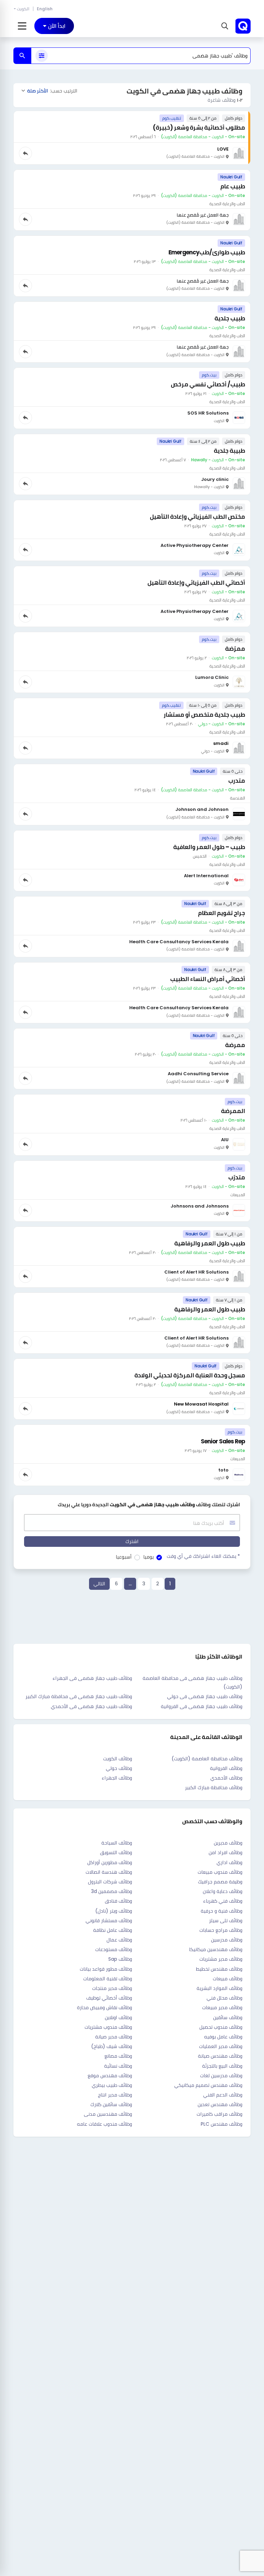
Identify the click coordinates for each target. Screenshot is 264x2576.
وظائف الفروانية (226, 1768)
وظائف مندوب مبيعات (220, 1872)
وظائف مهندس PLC (222, 2124)
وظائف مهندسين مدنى (108, 2114)
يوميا (148, 1557)
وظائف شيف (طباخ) (112, 2046)
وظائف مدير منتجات (112, 1988)
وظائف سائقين (228, 2017)
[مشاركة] (25, 153)
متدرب (237, 781)
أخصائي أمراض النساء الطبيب (208, 979)
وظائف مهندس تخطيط (219, 1969)
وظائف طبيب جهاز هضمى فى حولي (205, 1696)
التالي (99, 1584)
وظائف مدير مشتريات (221, 1959)
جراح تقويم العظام (222, 913)
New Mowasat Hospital (201, 1404)
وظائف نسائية (118, 2066)
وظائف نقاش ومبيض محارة (104, 2007)
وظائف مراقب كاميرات (219, 2114)
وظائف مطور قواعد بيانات (106, 1969)
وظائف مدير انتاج (115, 2095)
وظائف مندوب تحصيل (221, 2027)
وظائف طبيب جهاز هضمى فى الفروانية (202, 1706)
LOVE (223, 149)
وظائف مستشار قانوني (109, 1920)
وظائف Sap (120, 1959)
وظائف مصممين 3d (112, 1891)
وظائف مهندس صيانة (220, 2056)
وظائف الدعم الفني (223, 2095)
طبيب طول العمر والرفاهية (210, 1243)
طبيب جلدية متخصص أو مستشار (204, 715)
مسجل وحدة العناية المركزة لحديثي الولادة (190, 1375)
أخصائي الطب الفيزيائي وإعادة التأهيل (196, 583)
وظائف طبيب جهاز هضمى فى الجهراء (92, 1678)
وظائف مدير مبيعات (222, 2007)
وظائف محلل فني (224, 1998)
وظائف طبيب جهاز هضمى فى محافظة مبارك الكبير (79, 1696)
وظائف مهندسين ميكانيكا (216, 1949)
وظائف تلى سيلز (226, 1920)
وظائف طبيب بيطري (112, 2085)
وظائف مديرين (228, 1843)
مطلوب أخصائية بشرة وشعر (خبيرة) (199, 128)
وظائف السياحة (117, 1843)
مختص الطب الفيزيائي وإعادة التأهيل (197, 517)
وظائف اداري (229, 1862)
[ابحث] (22, 56)
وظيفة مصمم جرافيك (220, 1882)
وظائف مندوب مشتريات (108, 2027)
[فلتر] (42, 56)
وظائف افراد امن (225, 1852)
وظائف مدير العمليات (221, 2046)
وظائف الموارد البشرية (219, 1988)
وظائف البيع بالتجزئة (222, 2066)
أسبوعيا (124, 1557)
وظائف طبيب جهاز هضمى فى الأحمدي (91, 1706)
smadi (221, 743)
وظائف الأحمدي (226, 1778)
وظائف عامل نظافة (113, 1930)
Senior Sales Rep (223, 1441)
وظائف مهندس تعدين (220, 2104)
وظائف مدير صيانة (114, 2037)
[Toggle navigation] (22, 26)
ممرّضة (235, 649)
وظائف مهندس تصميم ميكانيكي (208, 2085)
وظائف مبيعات (228, 1979)
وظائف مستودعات (114, 1949)
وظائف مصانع (118, 2056)
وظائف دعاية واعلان (223, 1891)
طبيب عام (233, 186)
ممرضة (235, 1045)
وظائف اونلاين (118, 2017)
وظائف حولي (119, 1768)
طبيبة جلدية (229, 451)
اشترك (132, 1541)
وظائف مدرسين (227, 1940)
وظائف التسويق (116, 1852)
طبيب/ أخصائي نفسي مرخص (208, 384)
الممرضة (233, 1111)
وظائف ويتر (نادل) (114, 1911)
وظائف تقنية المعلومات (108, 1979)
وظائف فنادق (118, 1901)
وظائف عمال (119, 1940)
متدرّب (237, 1177)
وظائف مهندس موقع (110, 2076)
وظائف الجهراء (117, 1778)
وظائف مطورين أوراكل (110, 1862)
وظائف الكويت (118, 1759)
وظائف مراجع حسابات (221, 1930)
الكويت (23, 9)
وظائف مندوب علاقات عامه (104, 2124)
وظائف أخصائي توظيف (109, 1998)
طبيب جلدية (230, 318)
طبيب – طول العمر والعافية (209, 847)
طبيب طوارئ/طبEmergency (207, 252)
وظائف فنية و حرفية (222, 1911)
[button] (224, 26)
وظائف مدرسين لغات (221, 2076)
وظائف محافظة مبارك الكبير (214, 1787)
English (45, 9)
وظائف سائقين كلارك (111, 2104)
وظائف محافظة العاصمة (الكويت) (207, 1759)
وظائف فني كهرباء (223, 1901)
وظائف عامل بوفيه (223, 2037)
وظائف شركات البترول (110, 1882)
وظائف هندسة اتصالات (109, 1872)
